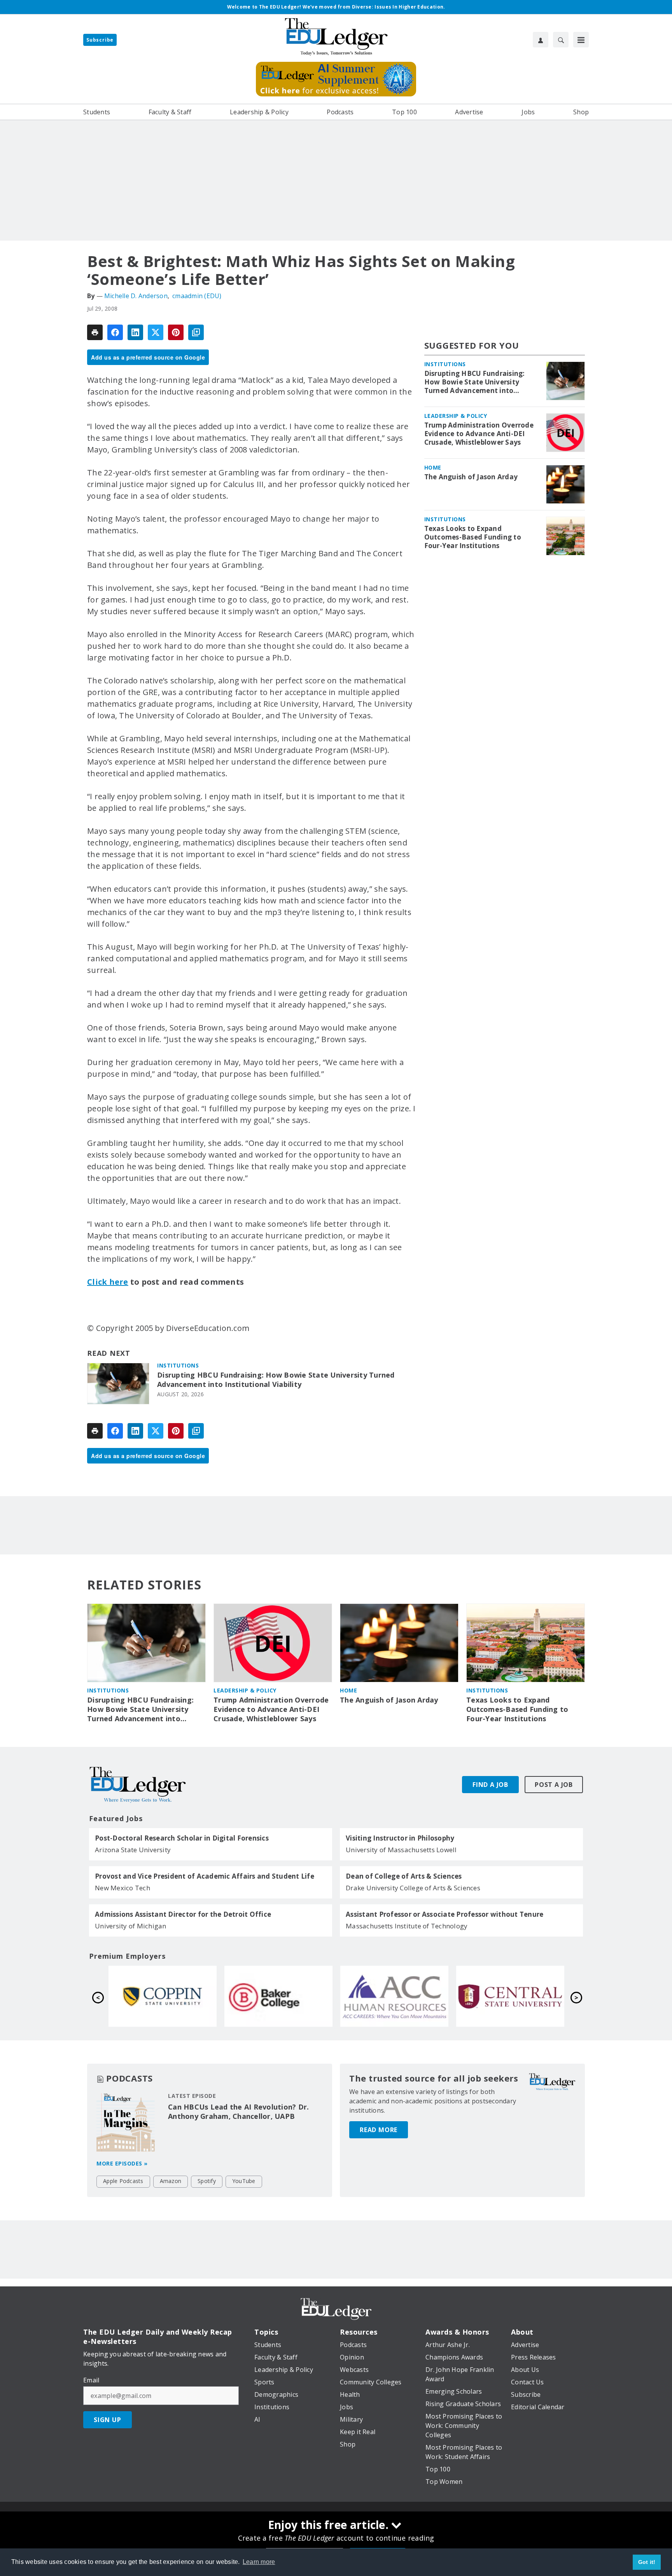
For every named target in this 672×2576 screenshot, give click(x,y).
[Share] (115, 332)
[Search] (561, 40)
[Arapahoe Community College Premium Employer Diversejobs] (163, 1996)
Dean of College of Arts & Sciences (404, 1876)
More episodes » (122, 2163)
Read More (379, 2130)
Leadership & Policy (456, 416)
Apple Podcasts (123, 2181)
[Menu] (581, 40)
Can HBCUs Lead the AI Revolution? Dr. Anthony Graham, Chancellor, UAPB (238, 2111)
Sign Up (108, 2420)
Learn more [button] (259, 2562)
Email (91, 2380)
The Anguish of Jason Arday (471, 477)
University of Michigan (131, 1926)
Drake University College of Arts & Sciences (413, 1888)
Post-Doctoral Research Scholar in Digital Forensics (182, 1838)
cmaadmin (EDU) (197, 296)
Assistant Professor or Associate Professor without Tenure (444, 1914)
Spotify (207, 2181)
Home (433, 467)
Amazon (171, 2181)
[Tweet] (156, 332)
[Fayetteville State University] (394, 1996)
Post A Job (554, 1785)
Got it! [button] (647, 2562)
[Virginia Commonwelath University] (510, 1996)
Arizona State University (133, 1850)
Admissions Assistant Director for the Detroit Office (183, 1914)
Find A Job (490, 1785)
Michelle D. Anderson (136, 296)
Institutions (178, 1365)
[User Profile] (541, 40)
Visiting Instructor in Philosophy (400, 1838)
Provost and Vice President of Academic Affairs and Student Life (205, 1876)
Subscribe (100, 40)
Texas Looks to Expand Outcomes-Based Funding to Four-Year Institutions (473, 537)
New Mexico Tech (122, 1888)
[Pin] (176, 332)
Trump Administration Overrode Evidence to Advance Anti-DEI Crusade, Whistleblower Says (479, 434)
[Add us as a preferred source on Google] (196, 332)
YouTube (244, 2181)
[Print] (95, 332)
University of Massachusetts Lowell (401, 1850)
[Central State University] (278, 1996)
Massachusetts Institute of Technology (407, 1926)
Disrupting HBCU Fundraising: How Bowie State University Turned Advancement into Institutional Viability (276, 1380)
